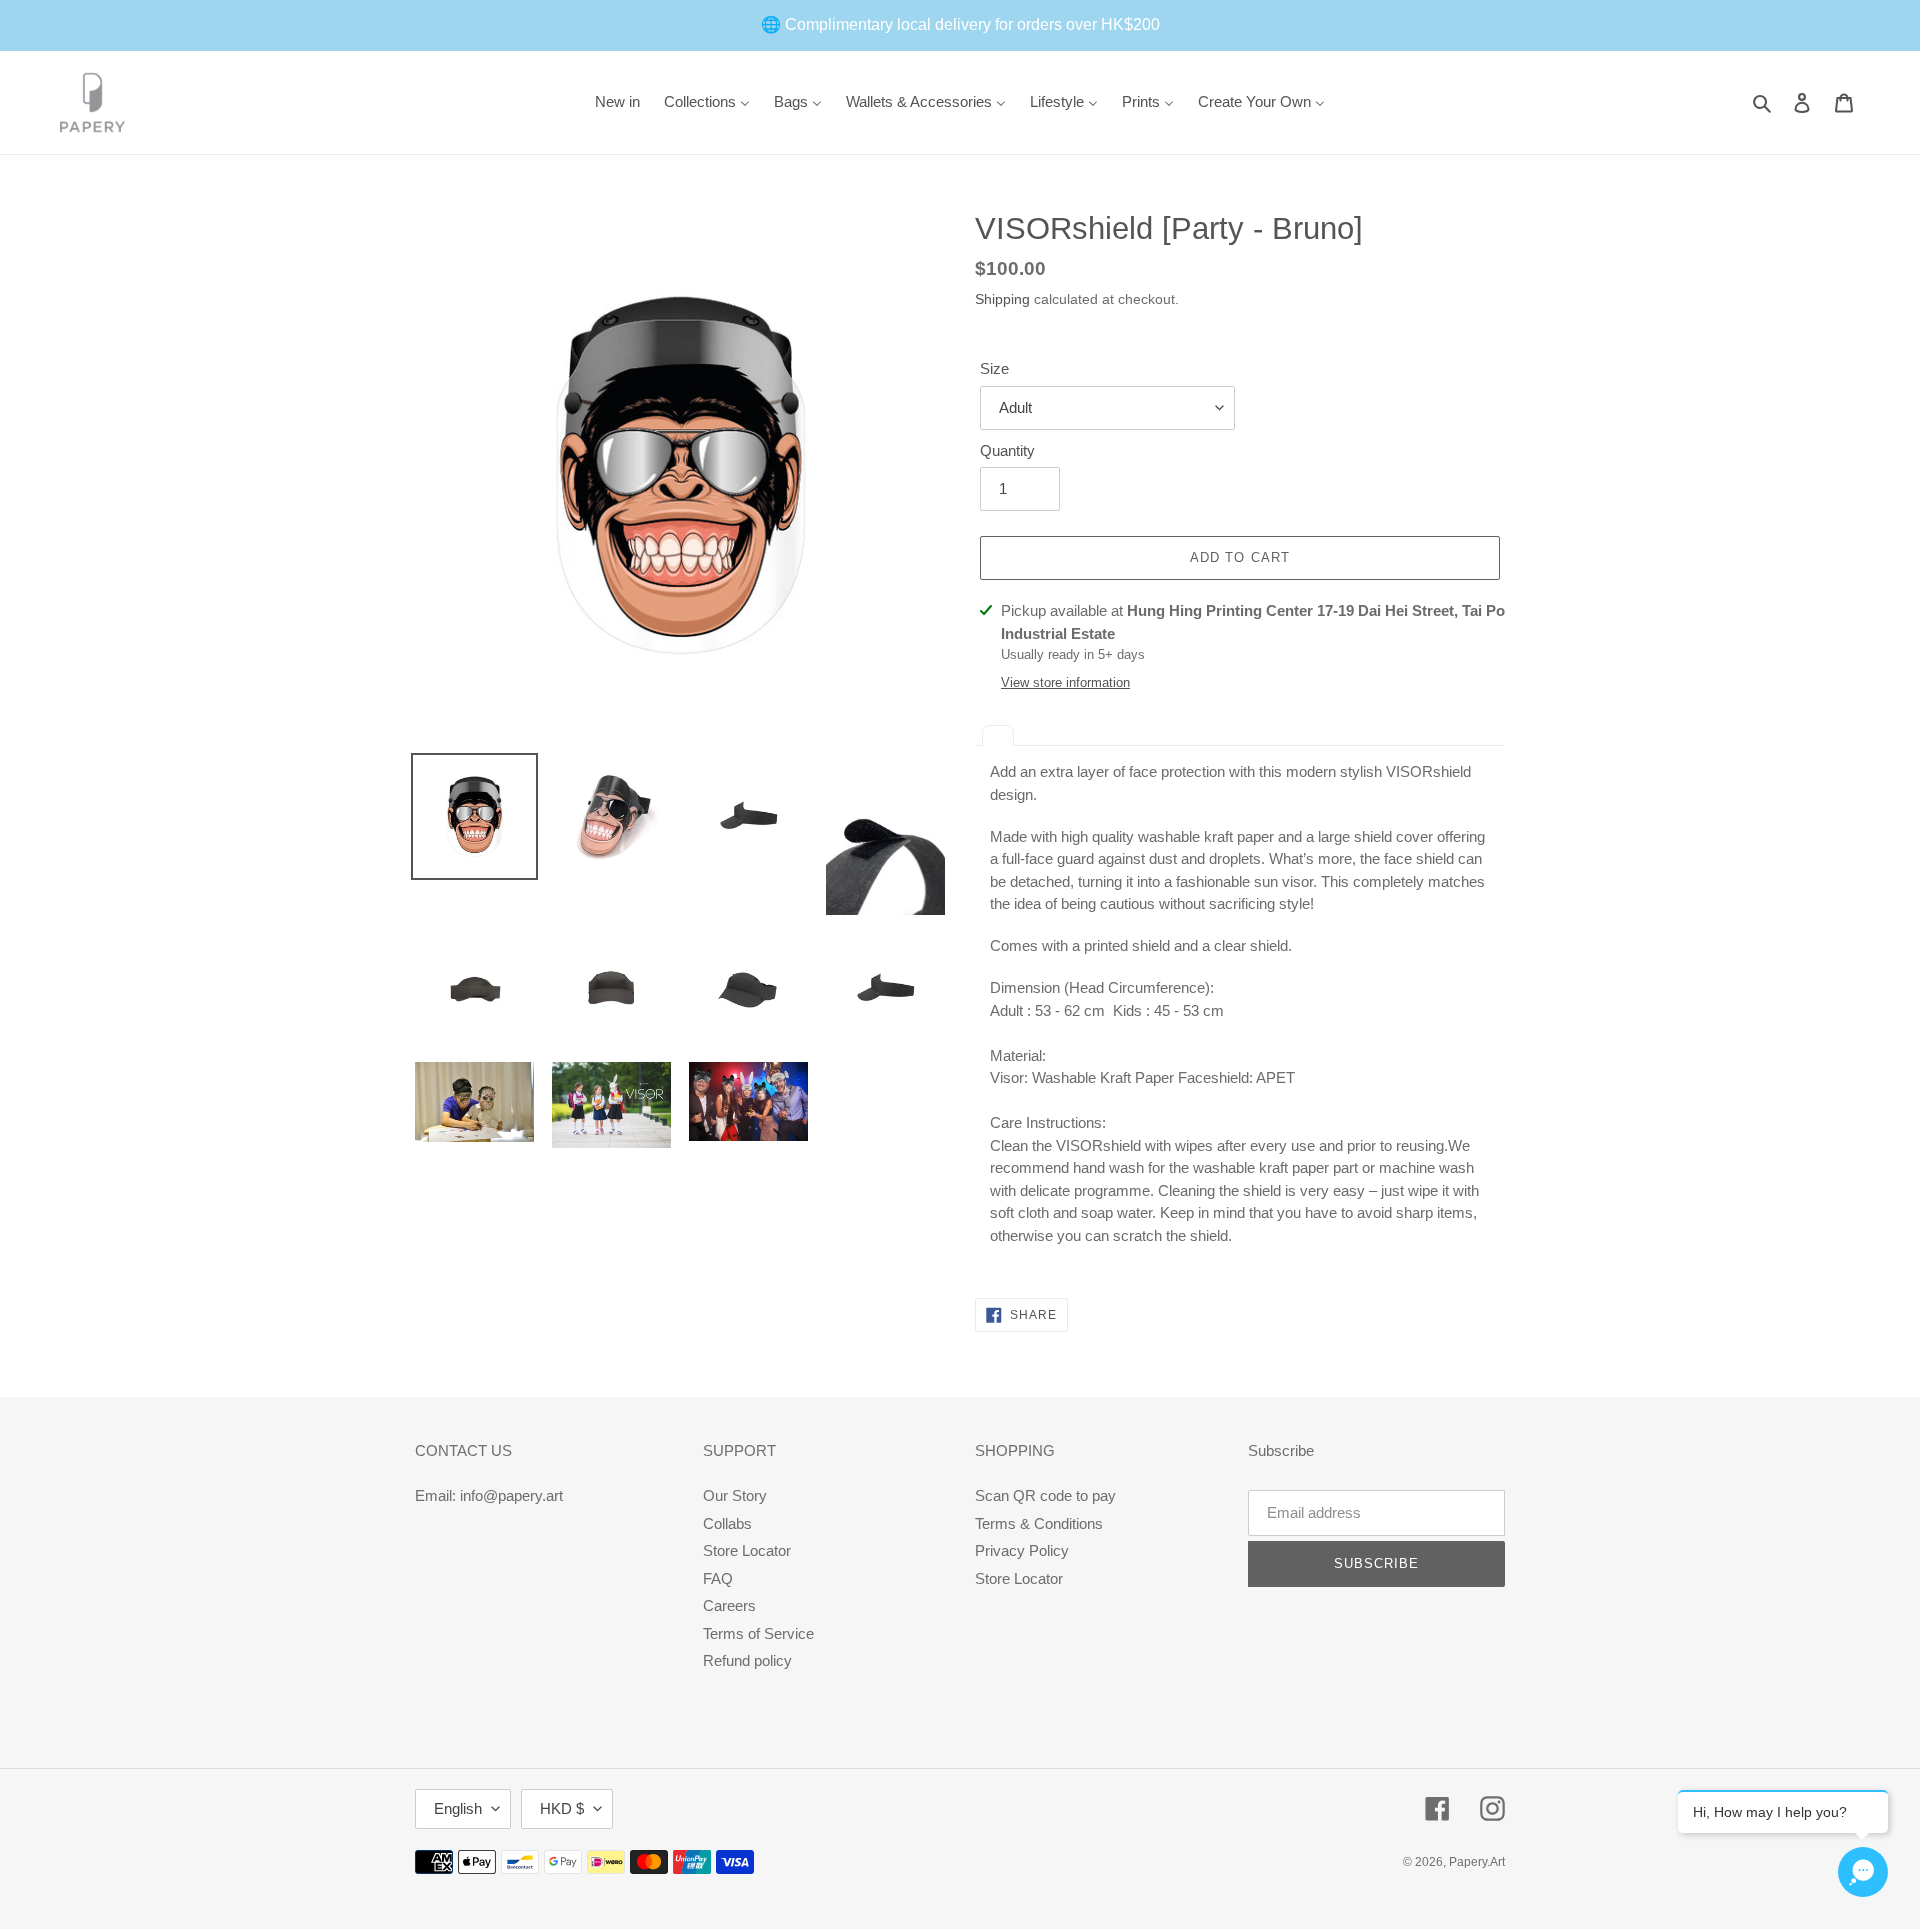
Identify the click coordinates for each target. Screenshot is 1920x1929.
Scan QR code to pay (1045, 1495)
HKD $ (562, 1808)
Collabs (727, 1523)
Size (994, 368)
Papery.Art (1477, 1862)
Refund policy (747, 1660)
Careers (729, 1605)
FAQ (718, 1578)
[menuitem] (617, 102)
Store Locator (747, 1550)
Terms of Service (758, 1633)
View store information (1065, 682)
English (458, 1808)
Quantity (1007, 450)
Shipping (1002, 299)
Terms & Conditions (1039, 1523)
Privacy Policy (1022, 1550)
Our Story (735, 1495)
